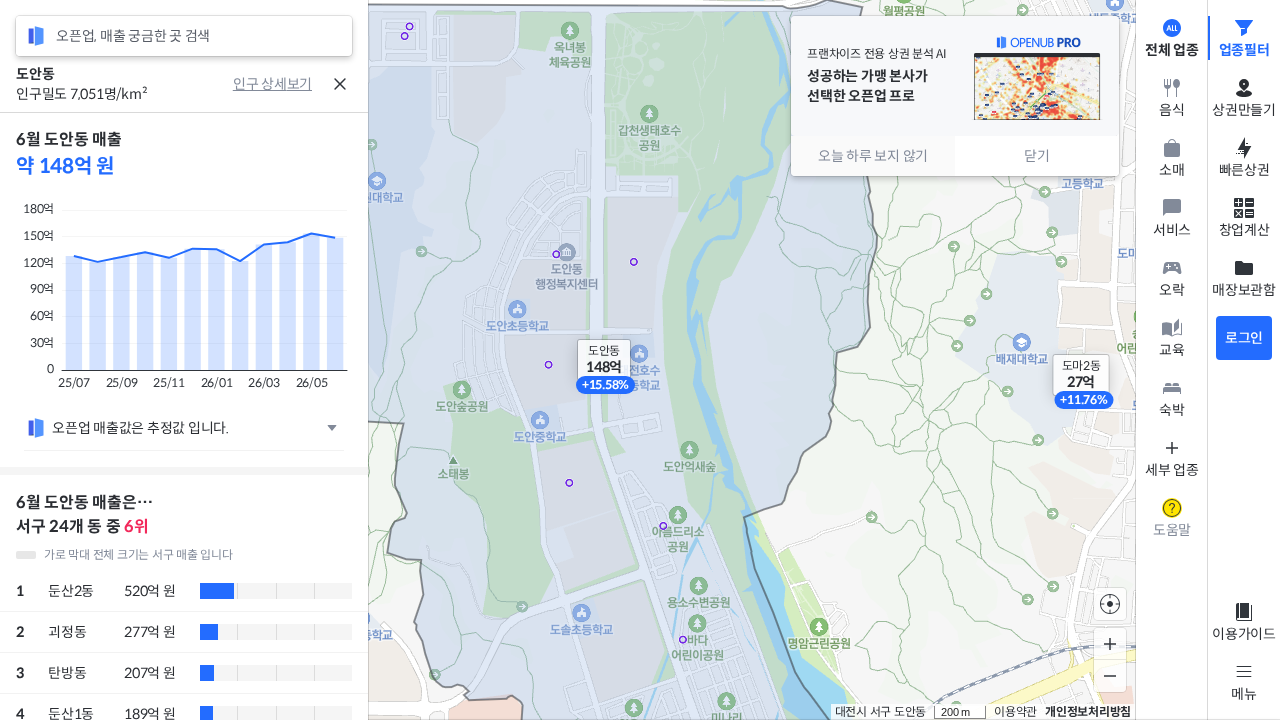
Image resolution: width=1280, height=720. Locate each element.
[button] (604, 360)
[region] (184, 416)
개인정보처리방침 (1088, 711)
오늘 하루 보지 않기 (873, 156)
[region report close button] (340, 84)
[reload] (36, 36)
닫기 (1037, 156)
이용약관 (1015, 711)
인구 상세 (260, 84)
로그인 (1244, 338)
